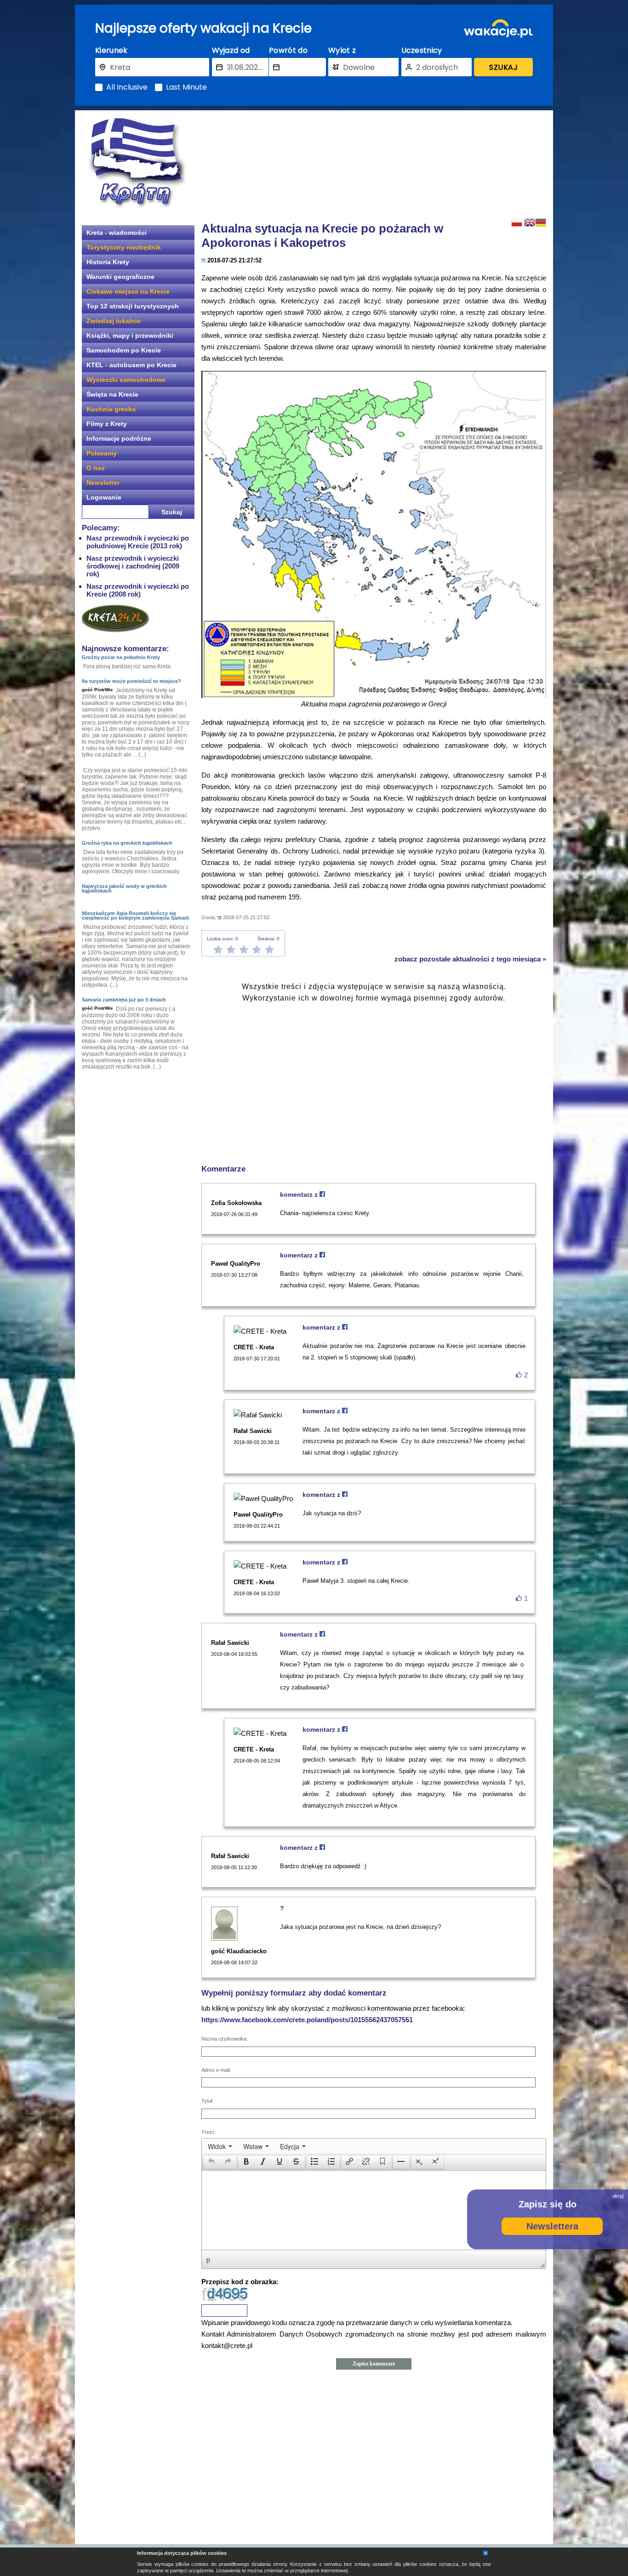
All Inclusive (127, 87)
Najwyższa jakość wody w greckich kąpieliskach (124, 888)
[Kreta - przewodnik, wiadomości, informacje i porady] (137, 162)
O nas (96, 468)
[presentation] (220, 2146)
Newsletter (103, 483)
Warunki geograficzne (120, 277)
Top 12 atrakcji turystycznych (133, 306)
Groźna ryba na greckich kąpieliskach (127, 843)
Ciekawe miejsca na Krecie (128, 291)
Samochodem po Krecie (124, 350)
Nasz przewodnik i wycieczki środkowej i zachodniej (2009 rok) (133, 566)
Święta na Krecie (112, 394)
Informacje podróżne (119, 438)
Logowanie (104, 497)
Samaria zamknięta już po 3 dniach (124, 1000)
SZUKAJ (503, 67)
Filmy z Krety (107, 424)
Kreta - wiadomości (117, 233)
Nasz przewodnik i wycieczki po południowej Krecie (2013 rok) (138, 542)
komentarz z (300, 1194)
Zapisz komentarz (374, 2364)
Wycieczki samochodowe (126, 380)
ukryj (618, 2196)
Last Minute (186, 87)
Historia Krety (108, 262)
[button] (211, 2162)
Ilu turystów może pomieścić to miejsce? (131, 681)
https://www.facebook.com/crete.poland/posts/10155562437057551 (307, 2020)
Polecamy (102, 453)
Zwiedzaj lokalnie (114, 321)
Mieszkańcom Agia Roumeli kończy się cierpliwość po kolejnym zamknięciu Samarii (135, 916)
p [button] (208, 2259)
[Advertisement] (374, 163)
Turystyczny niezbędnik (124, 247)
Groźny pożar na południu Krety (121, 657)
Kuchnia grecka (111, 409)
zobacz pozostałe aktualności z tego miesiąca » (470, 959)
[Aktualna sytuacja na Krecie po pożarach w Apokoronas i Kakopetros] (374, 535)
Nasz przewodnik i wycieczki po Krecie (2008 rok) (138, 590)
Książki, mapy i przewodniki (130, 336)
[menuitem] (220, 2146)
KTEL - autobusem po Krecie (131, 365)
